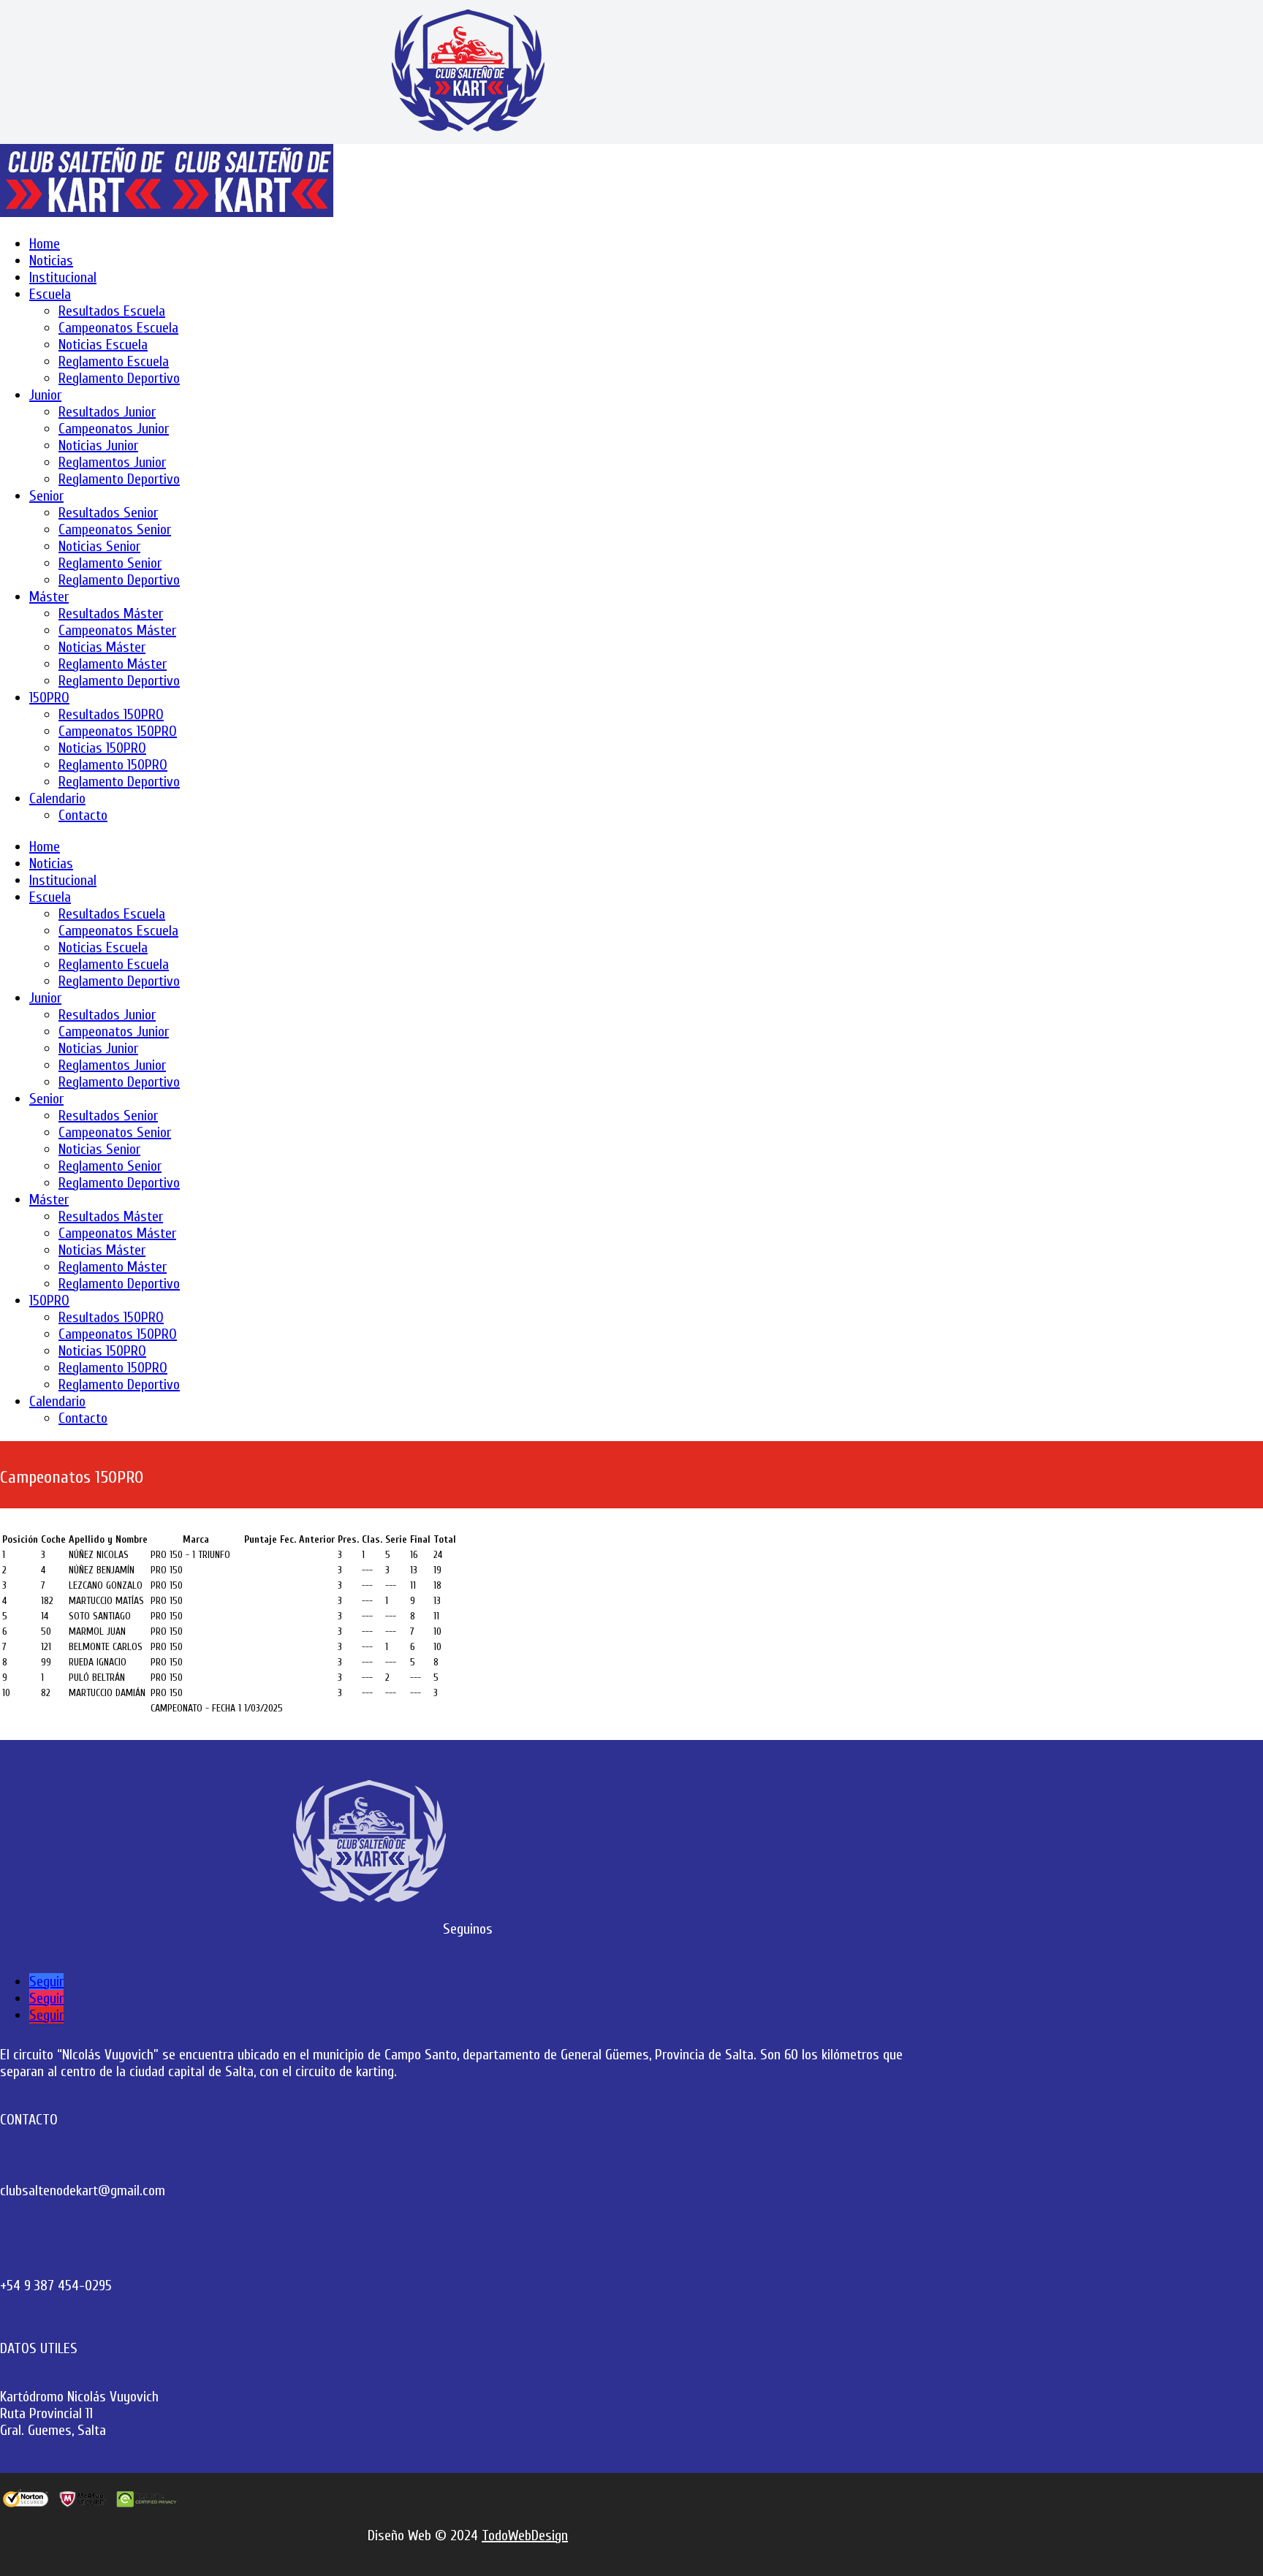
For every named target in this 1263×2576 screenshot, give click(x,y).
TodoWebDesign (525, 2535)
